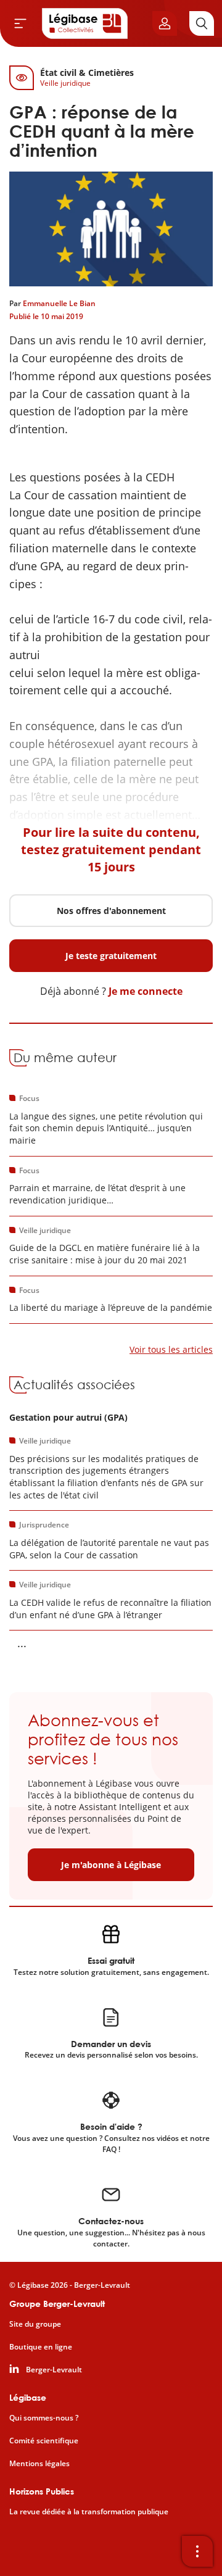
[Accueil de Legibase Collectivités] (85, 23)
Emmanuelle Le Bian (59, 303)
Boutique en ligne (41, 2347)
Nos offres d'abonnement (111, 911)
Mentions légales (39, 2464)
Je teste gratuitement (111, 956)
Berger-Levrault (54, 2370)
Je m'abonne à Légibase (111, 1865)
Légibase (28, 2397)
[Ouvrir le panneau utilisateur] (165, 23)
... (22, 1643)
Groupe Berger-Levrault (57, 2304)
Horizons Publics (42, 2491)
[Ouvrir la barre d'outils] (197, 2551)
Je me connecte (146, 991)
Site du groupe (35, 2324)
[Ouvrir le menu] (20, 23)
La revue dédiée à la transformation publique (89, 2512)
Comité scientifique (44, 2441)
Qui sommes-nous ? (44, 2418)
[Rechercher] (202, 23)
